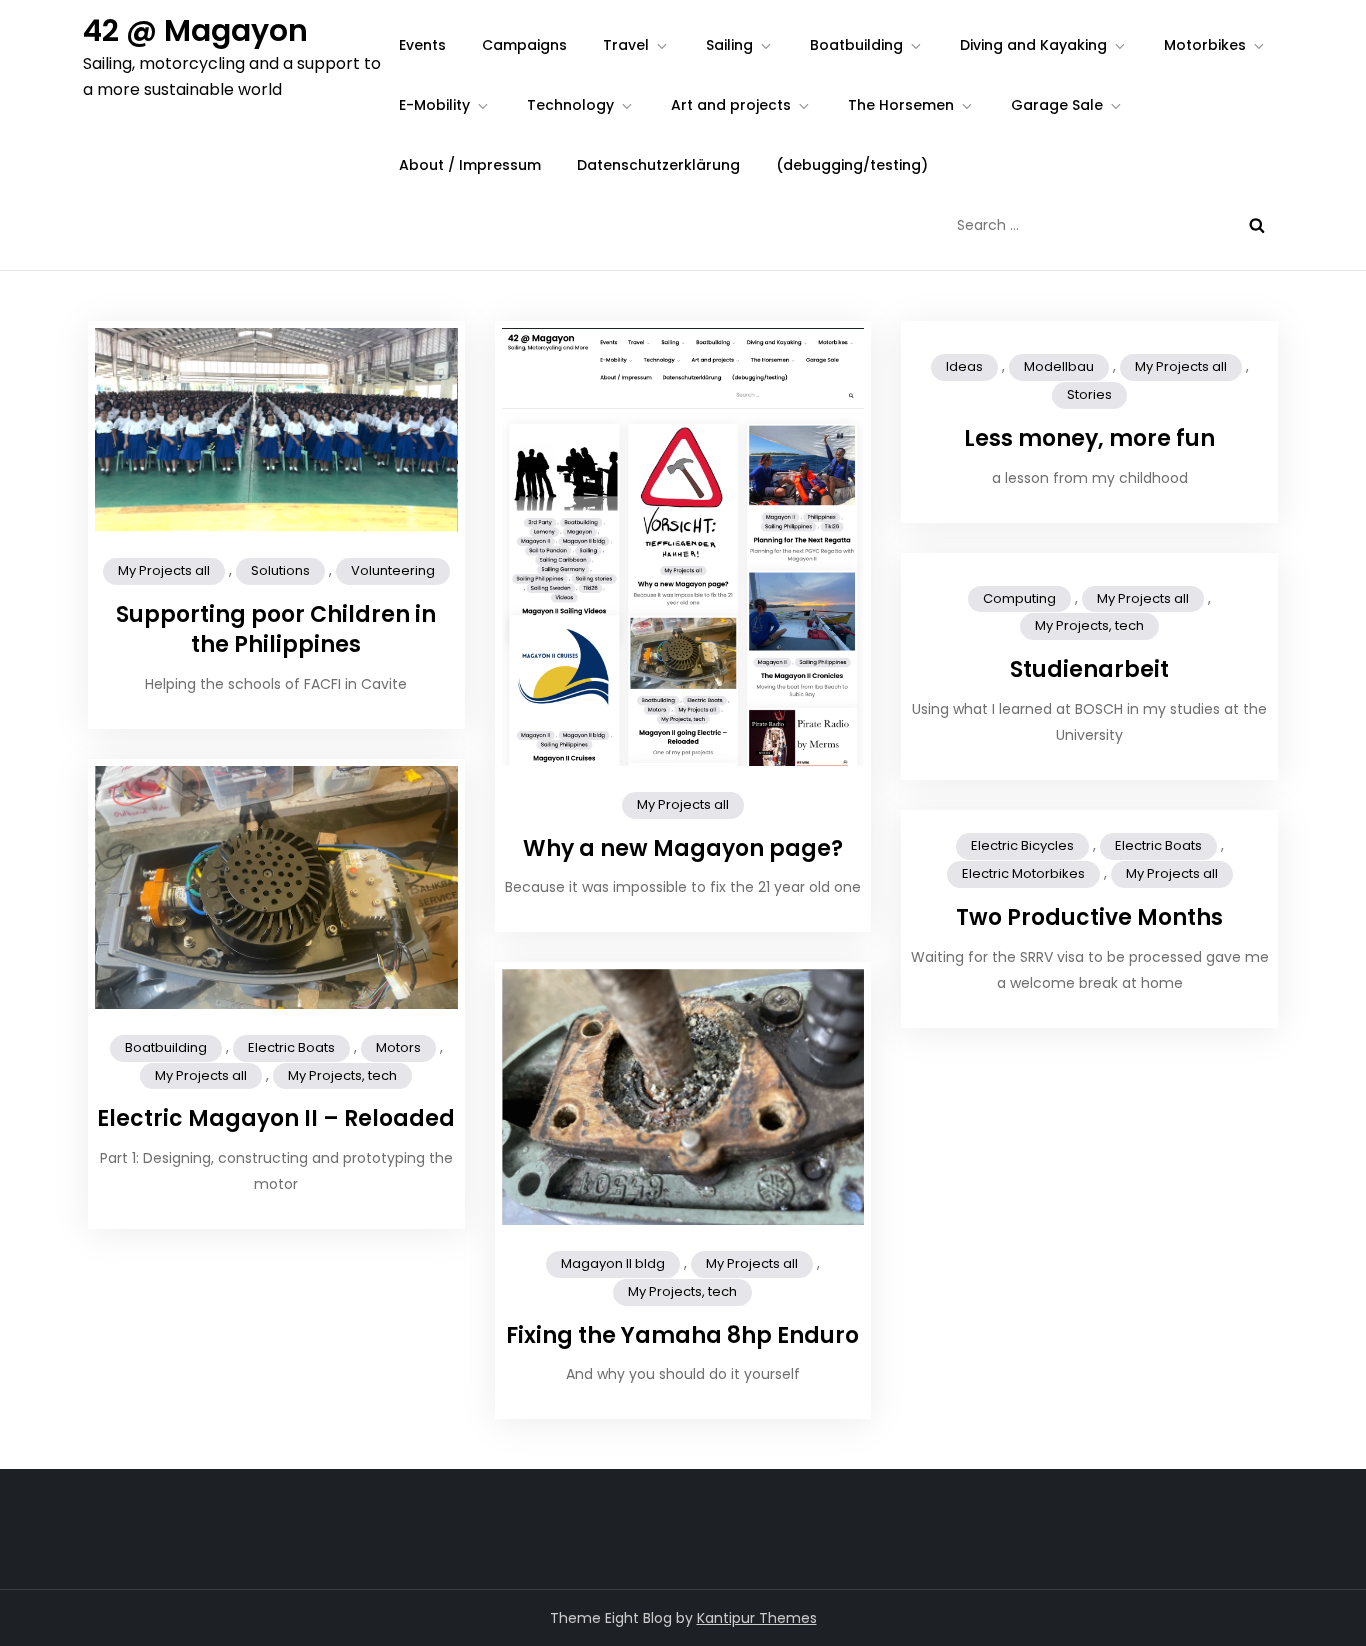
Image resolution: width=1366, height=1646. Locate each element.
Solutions (280, 570)
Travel (626, 45)
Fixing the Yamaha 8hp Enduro (682, 1335)
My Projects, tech (1089, 625)
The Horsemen (901, 105)
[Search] (1257, 225)
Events (422, 45)
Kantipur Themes (757, 1618)
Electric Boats (291, 1047)
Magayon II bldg (613, 1263)
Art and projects (731, 105)
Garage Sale (1057, 105)
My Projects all (164, 570)
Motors (398, 1047)
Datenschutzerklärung (658, 165)
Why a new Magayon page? (683, 848)
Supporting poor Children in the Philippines (276, 630)
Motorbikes (1205, 45)
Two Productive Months (1089, 917)
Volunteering (393, 570)
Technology (570, 105)
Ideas (964, 366)
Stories (1089, 394)
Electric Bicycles (1022, 845)
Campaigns (524, 45)
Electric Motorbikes (1023, 873)
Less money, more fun (1089, 438)
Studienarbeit (1089, 669)
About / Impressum (470, 165)
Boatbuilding (856, 45)
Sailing (729, 45)
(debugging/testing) (852, 165)
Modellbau (1059, 366)
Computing (1019, 598)
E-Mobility (434, 105)
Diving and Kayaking (1033, 45)
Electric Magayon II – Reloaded (276, 1118)
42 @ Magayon (195, 30)
